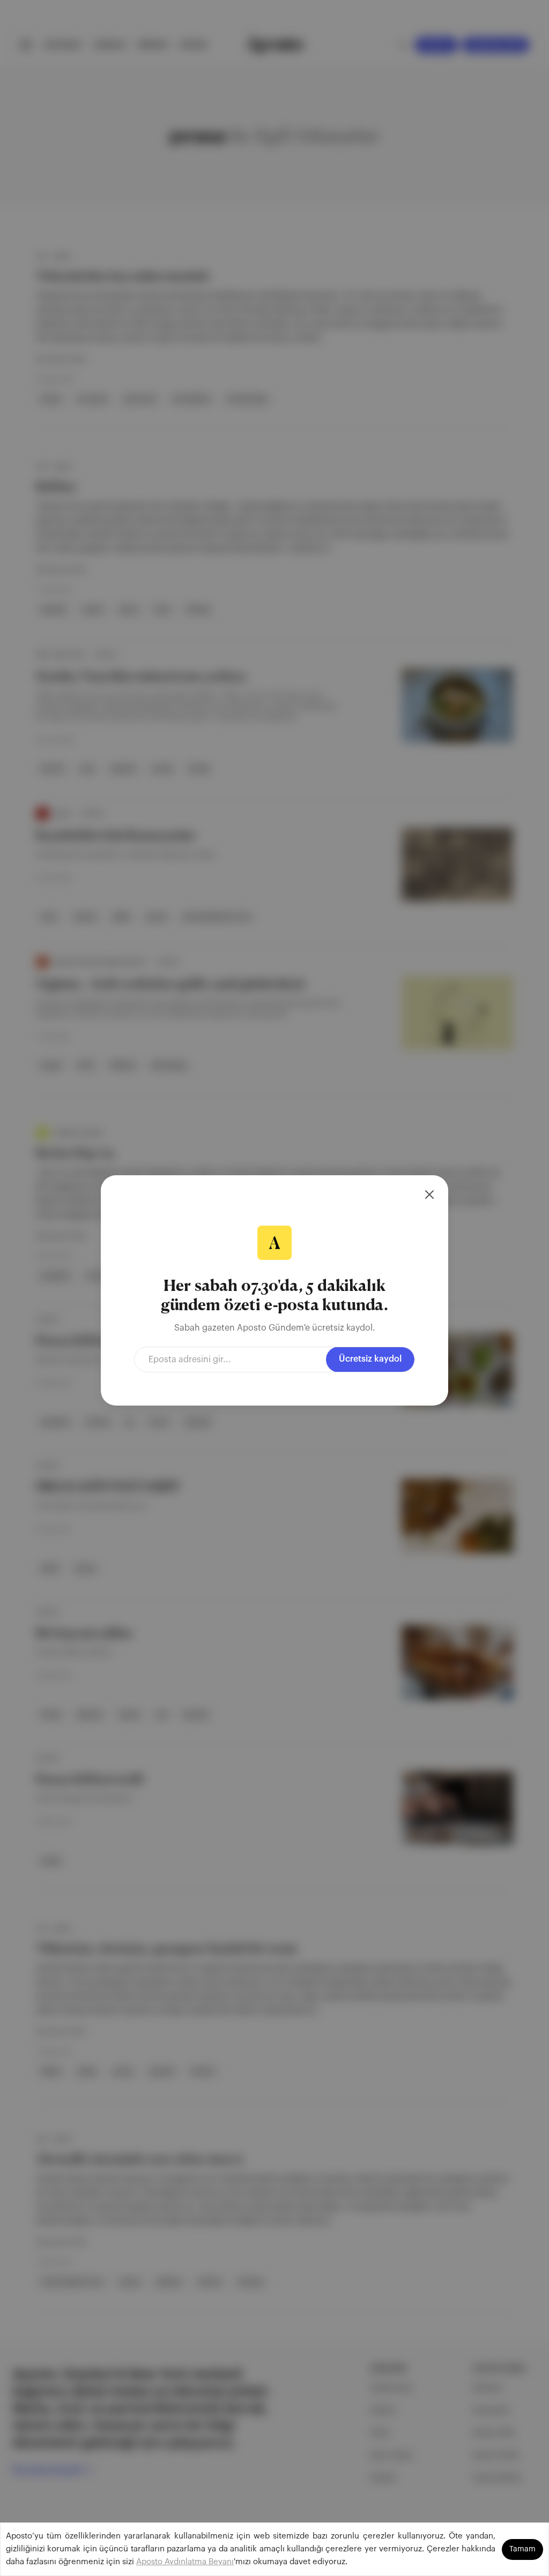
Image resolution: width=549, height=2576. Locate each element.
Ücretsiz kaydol (370, 1359)
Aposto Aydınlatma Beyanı (185, 2562)
